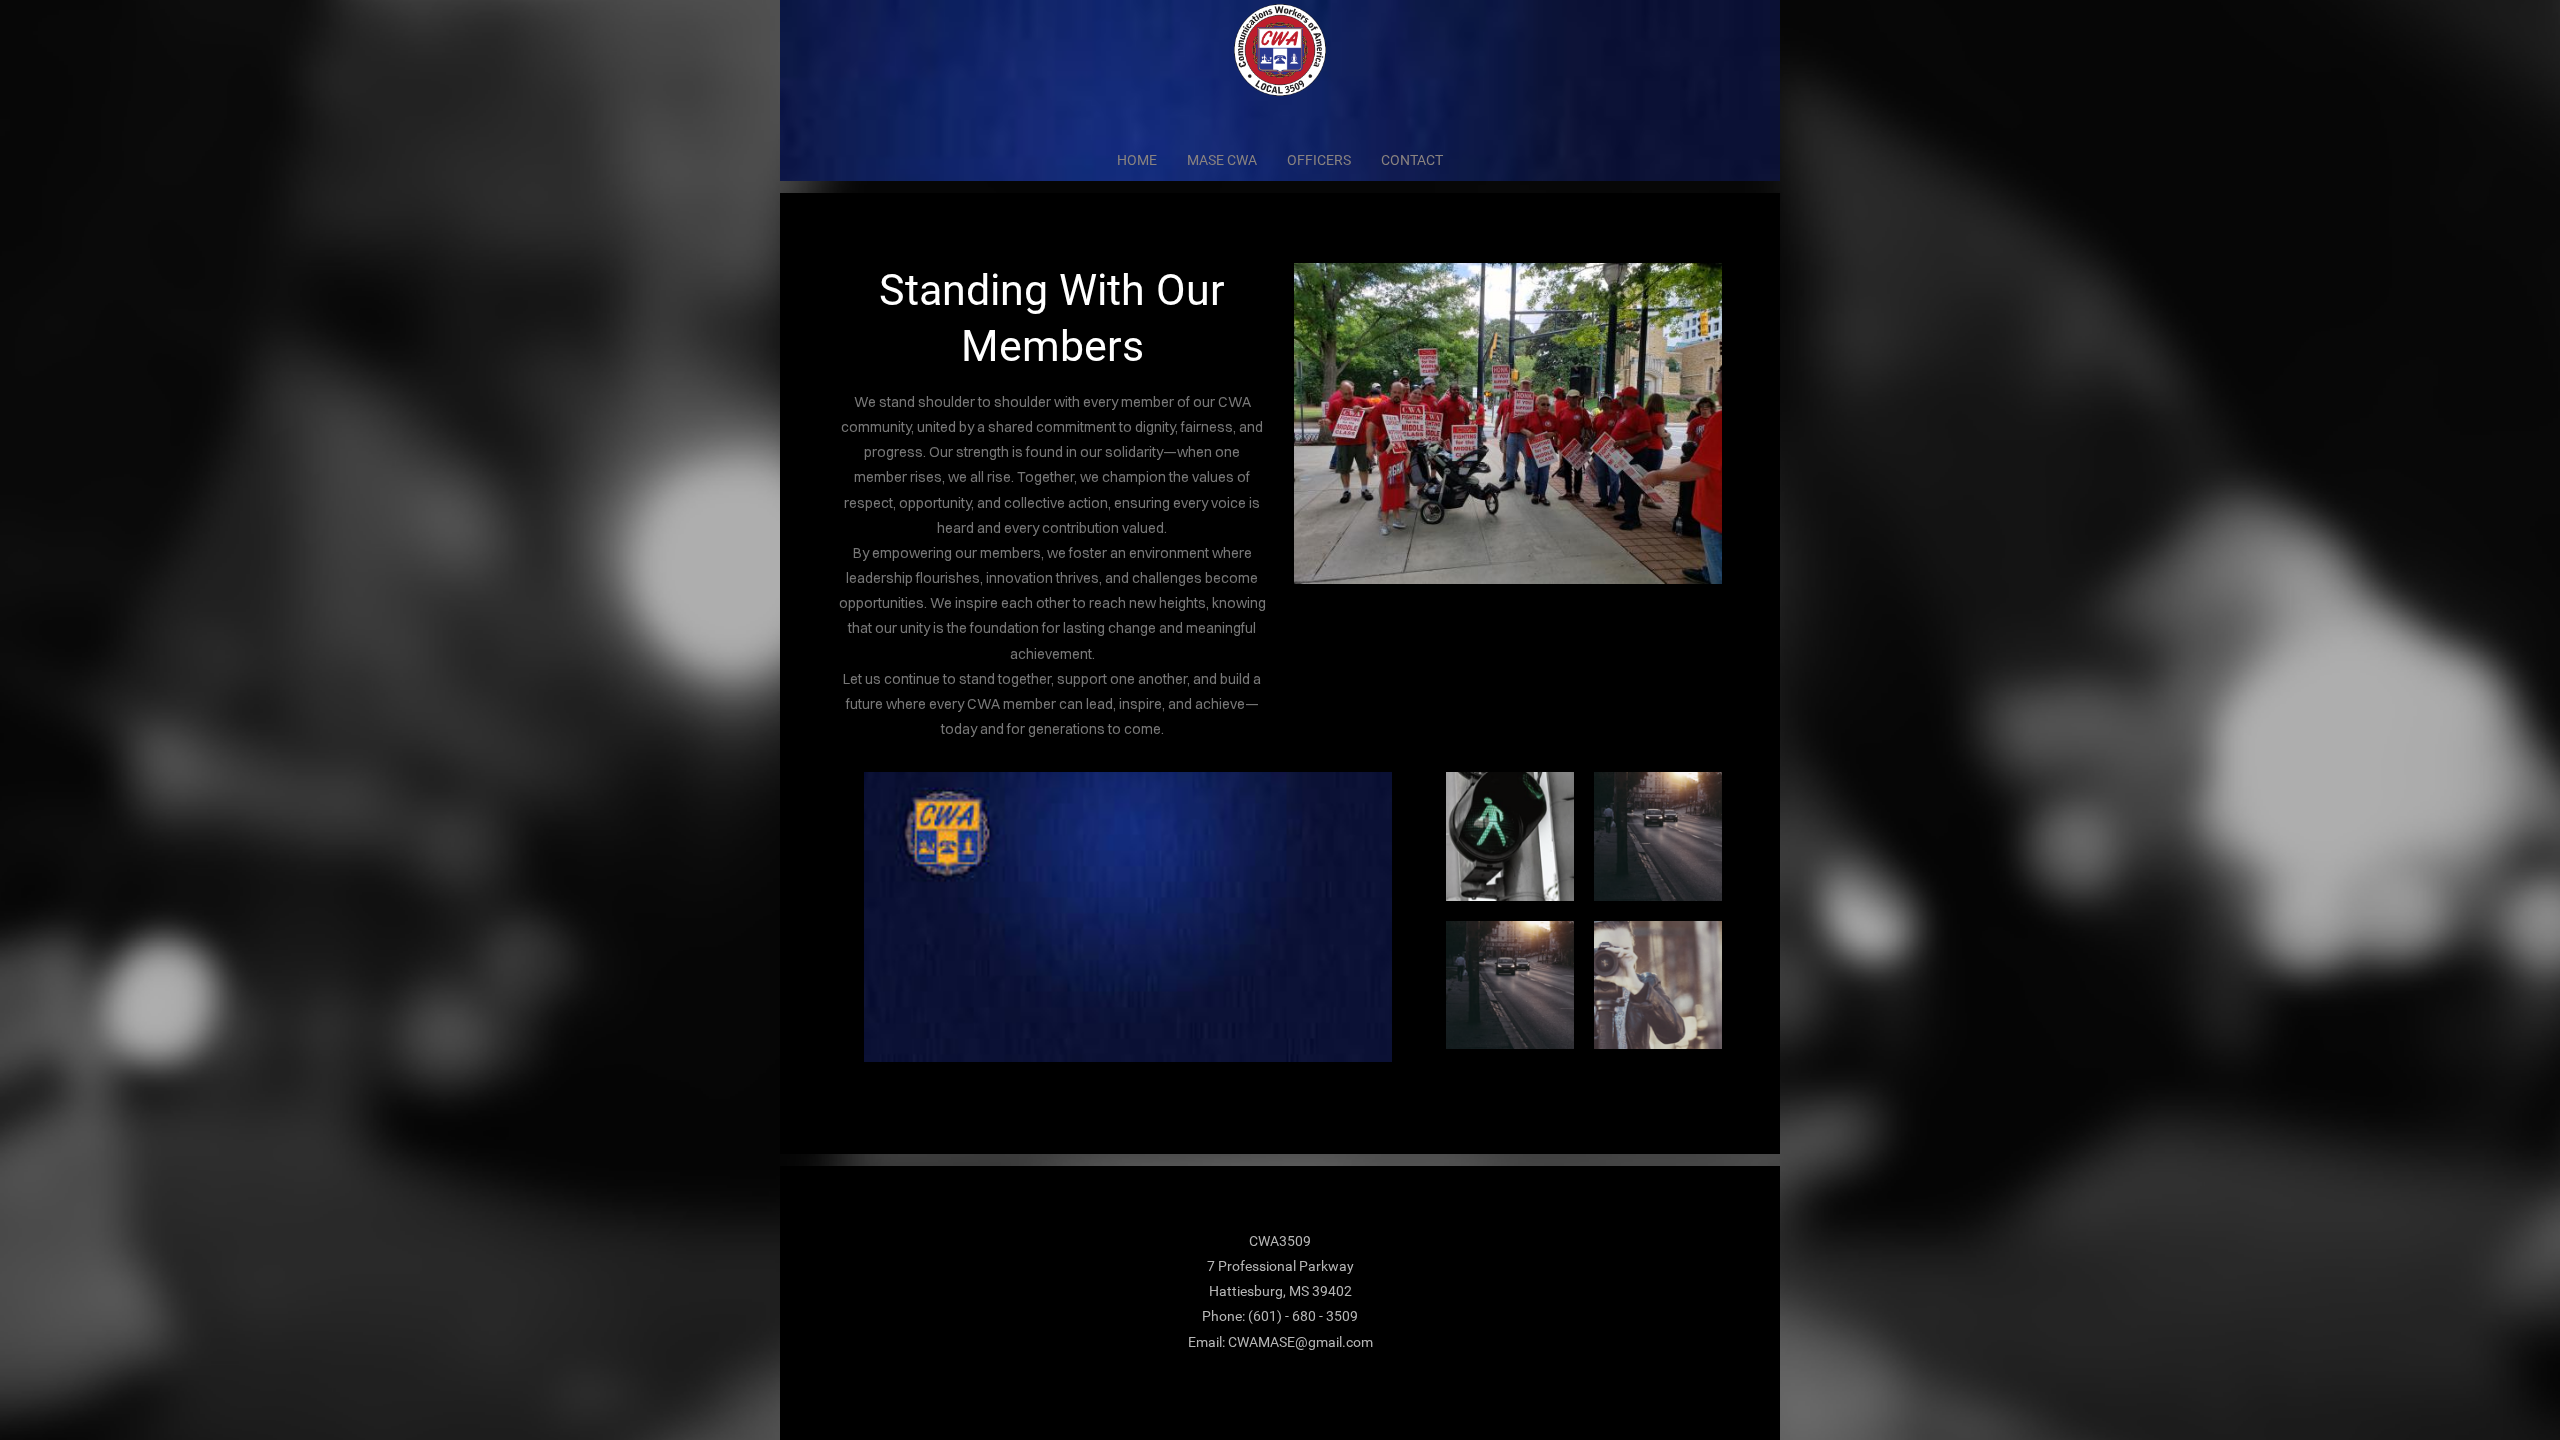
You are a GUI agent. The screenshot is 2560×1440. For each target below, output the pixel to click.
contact (1412, 160)
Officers (1319, 160)
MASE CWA (1222, 160)
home (1137, 160)
